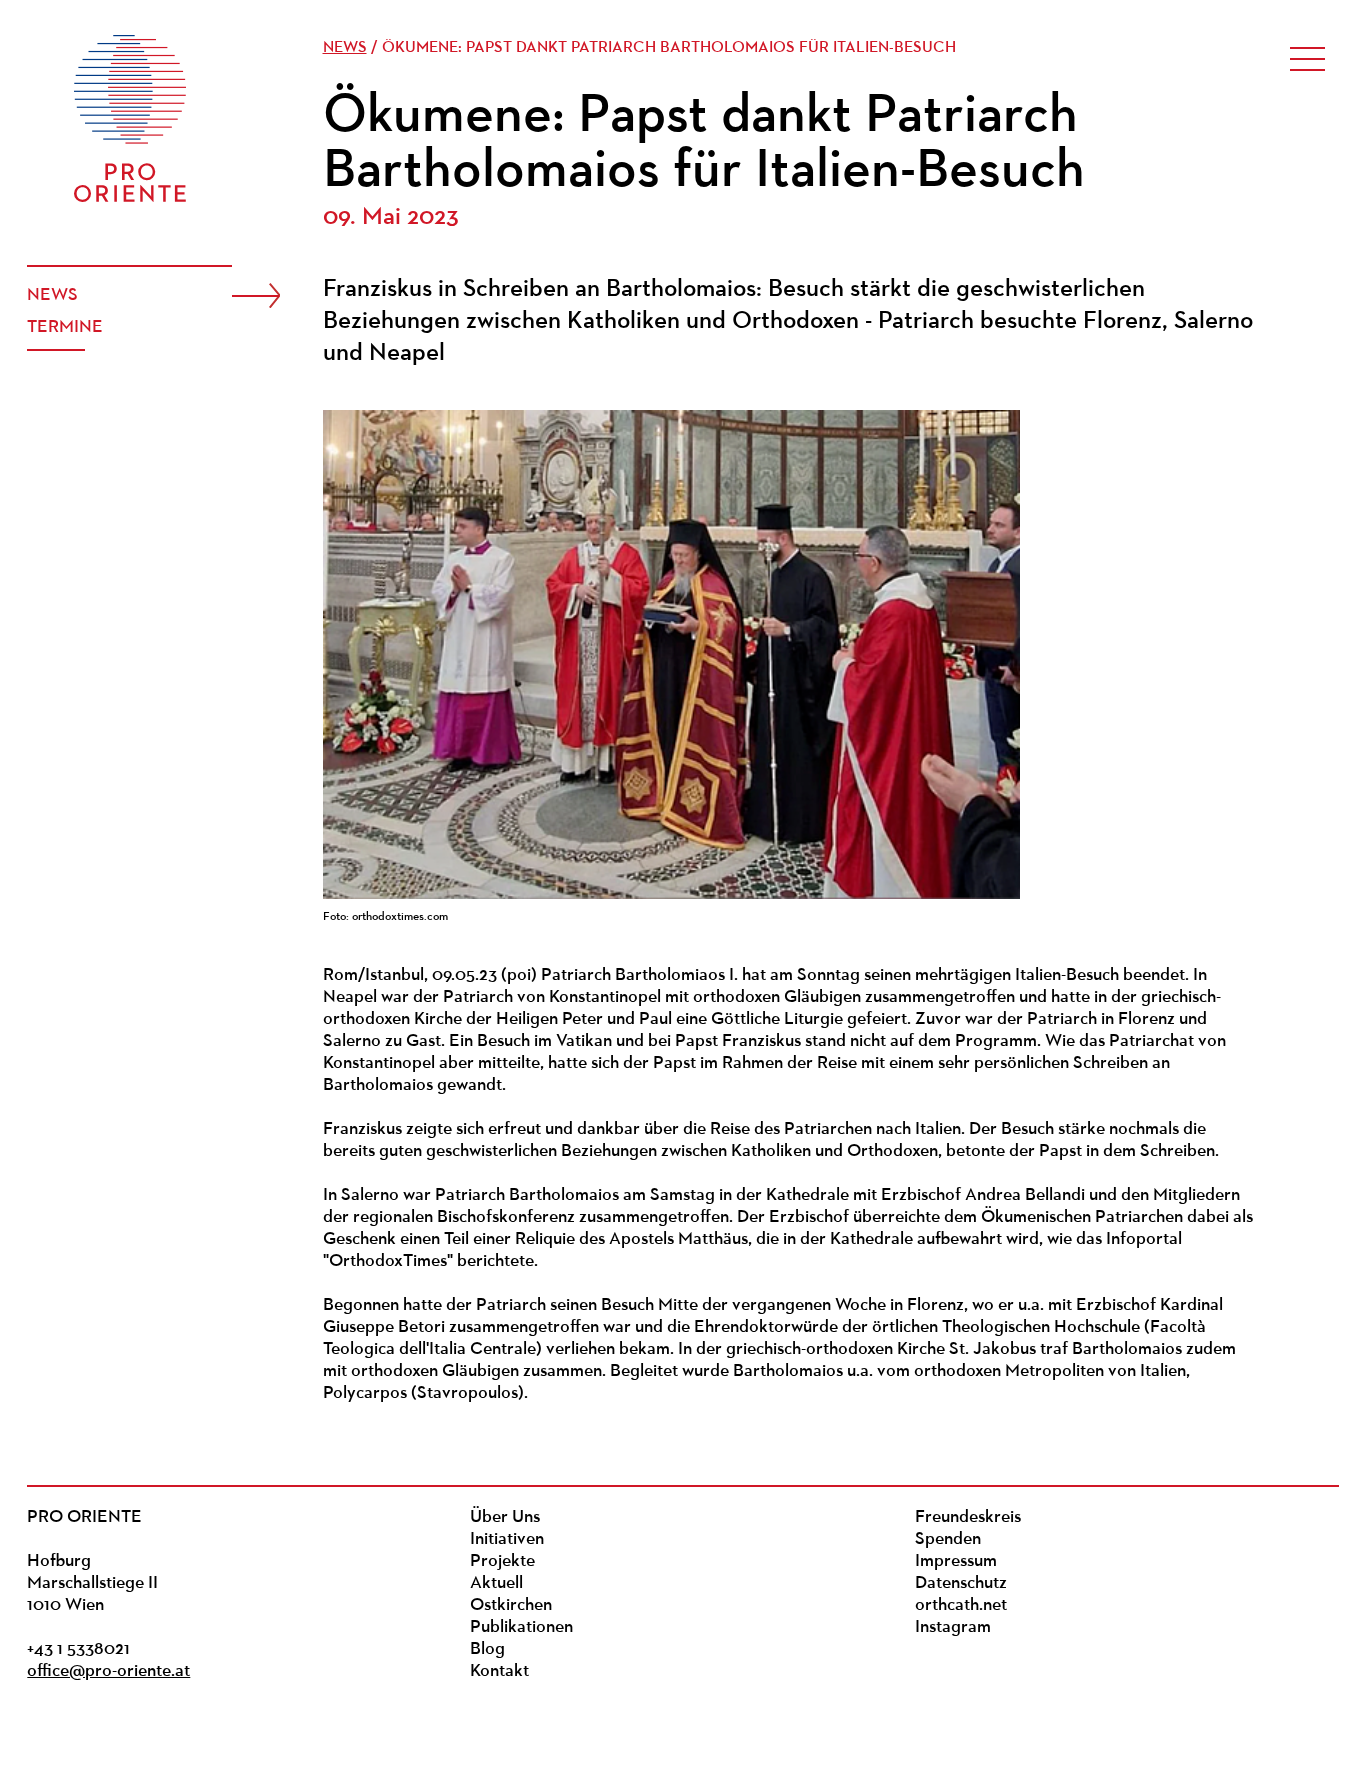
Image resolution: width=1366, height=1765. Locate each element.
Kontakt (499, 1672)
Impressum (956, 1562)
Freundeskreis (968, 1518)
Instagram (953, 1628)
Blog (487, 1650)
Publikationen (521, 1628)
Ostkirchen (511, 1606)
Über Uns (505, 1518)
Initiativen (507, 1540)
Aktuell (496, 1584)
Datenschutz (961, 1584)
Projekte (502, 1562)
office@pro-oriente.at (108, 1672)
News (52, 296)
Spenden (948, 1540)
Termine (65, 328)
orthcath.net (961, 1606)
